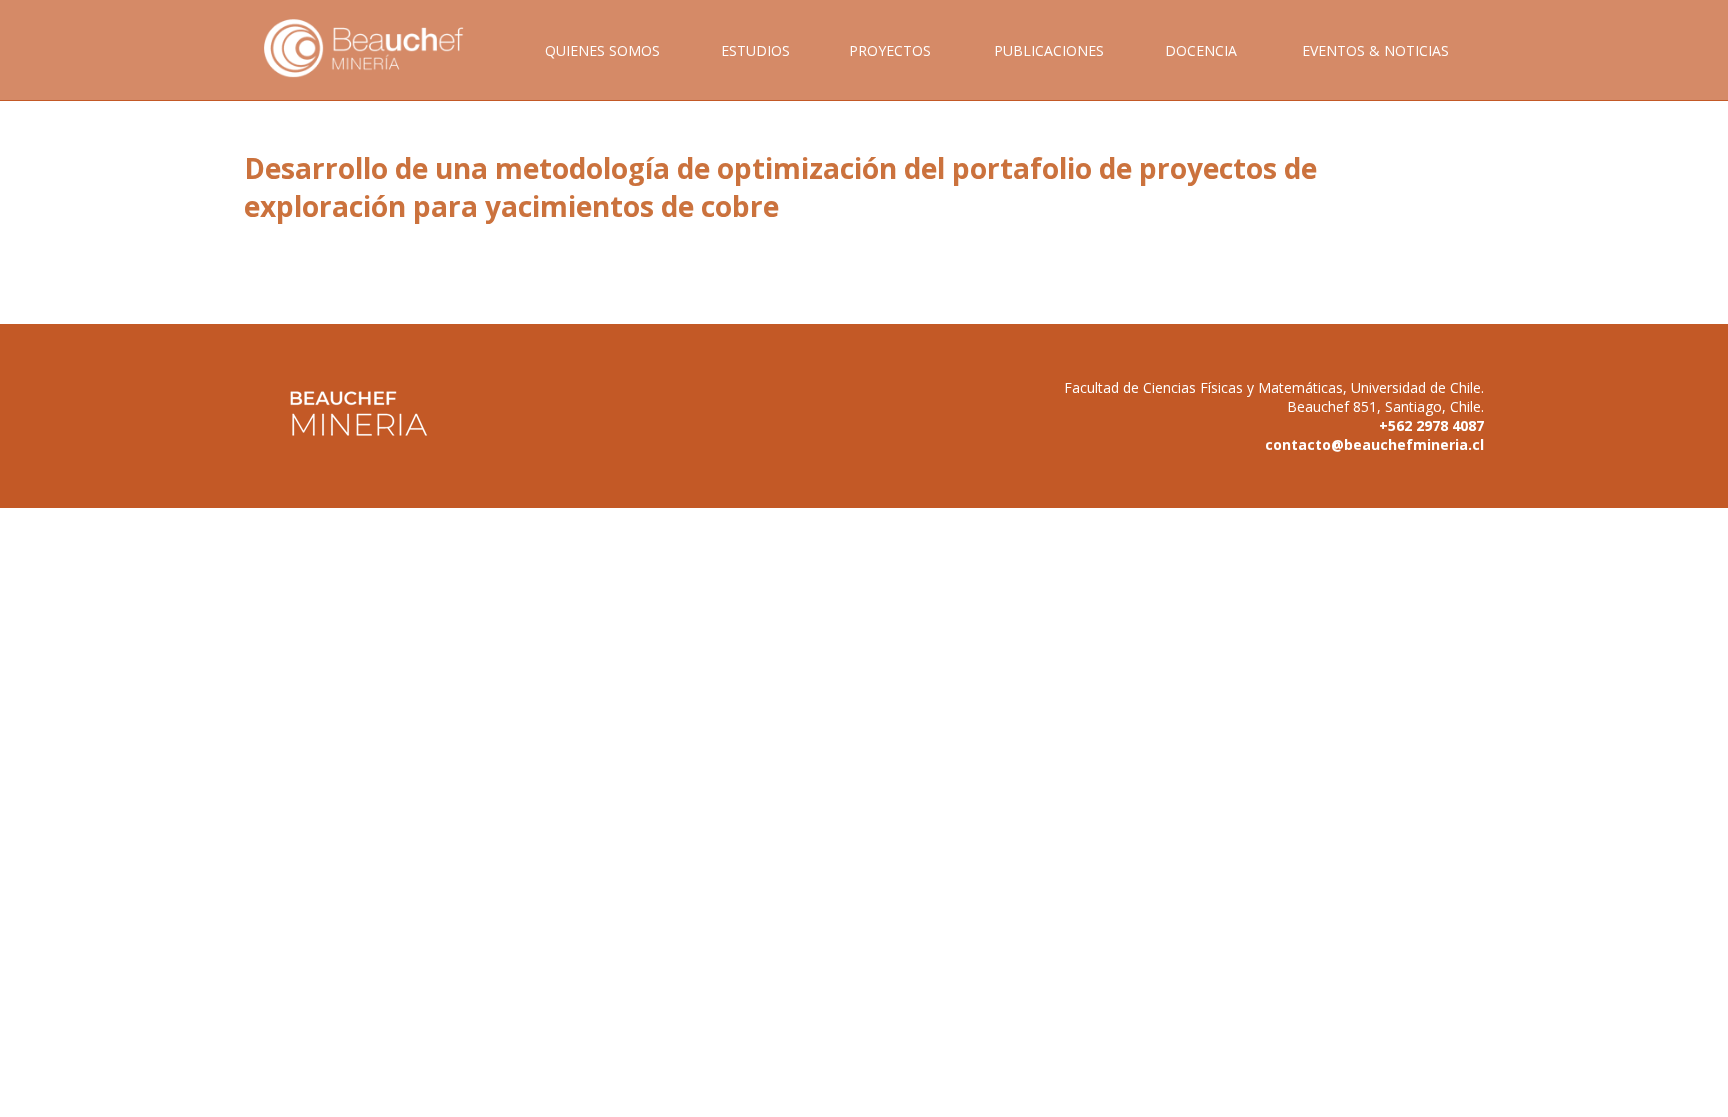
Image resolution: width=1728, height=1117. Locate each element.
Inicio (378, 70)
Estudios (755, 50)
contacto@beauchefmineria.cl (1374, 444)
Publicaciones (1049, 50)
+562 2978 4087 (1431, 425)
